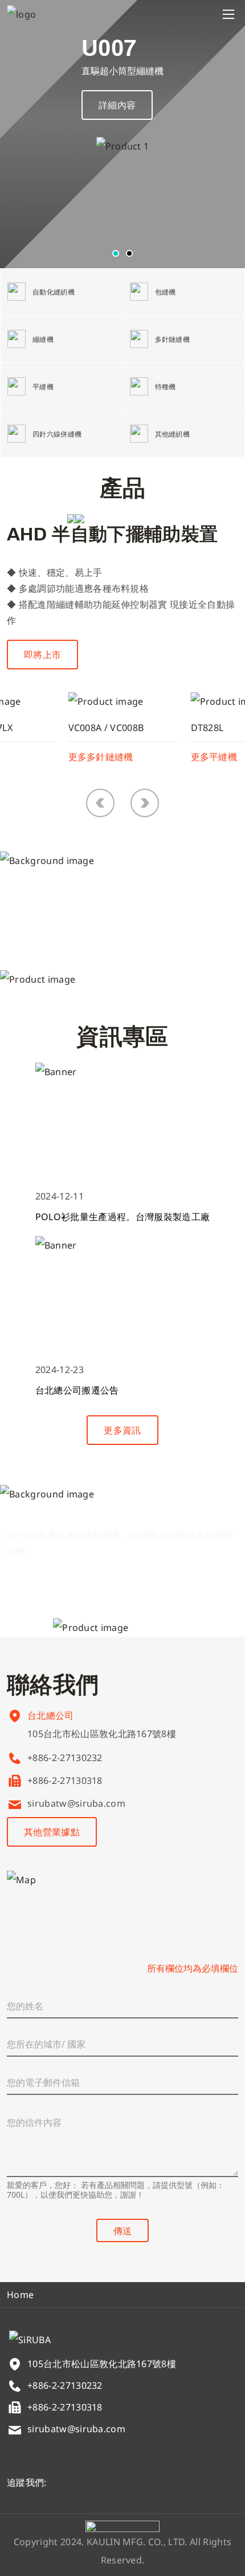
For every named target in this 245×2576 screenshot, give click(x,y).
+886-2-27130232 (65, 1758)
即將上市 (42, 655)
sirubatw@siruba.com (76, 1803)
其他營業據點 (52, 1832)
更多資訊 (122, 1430)
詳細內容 (117, 105)
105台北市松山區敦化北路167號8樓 (102, 1734)
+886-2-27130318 (65, 1780)
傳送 (122, 2231)
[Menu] (228, 14)
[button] (116, 253)
